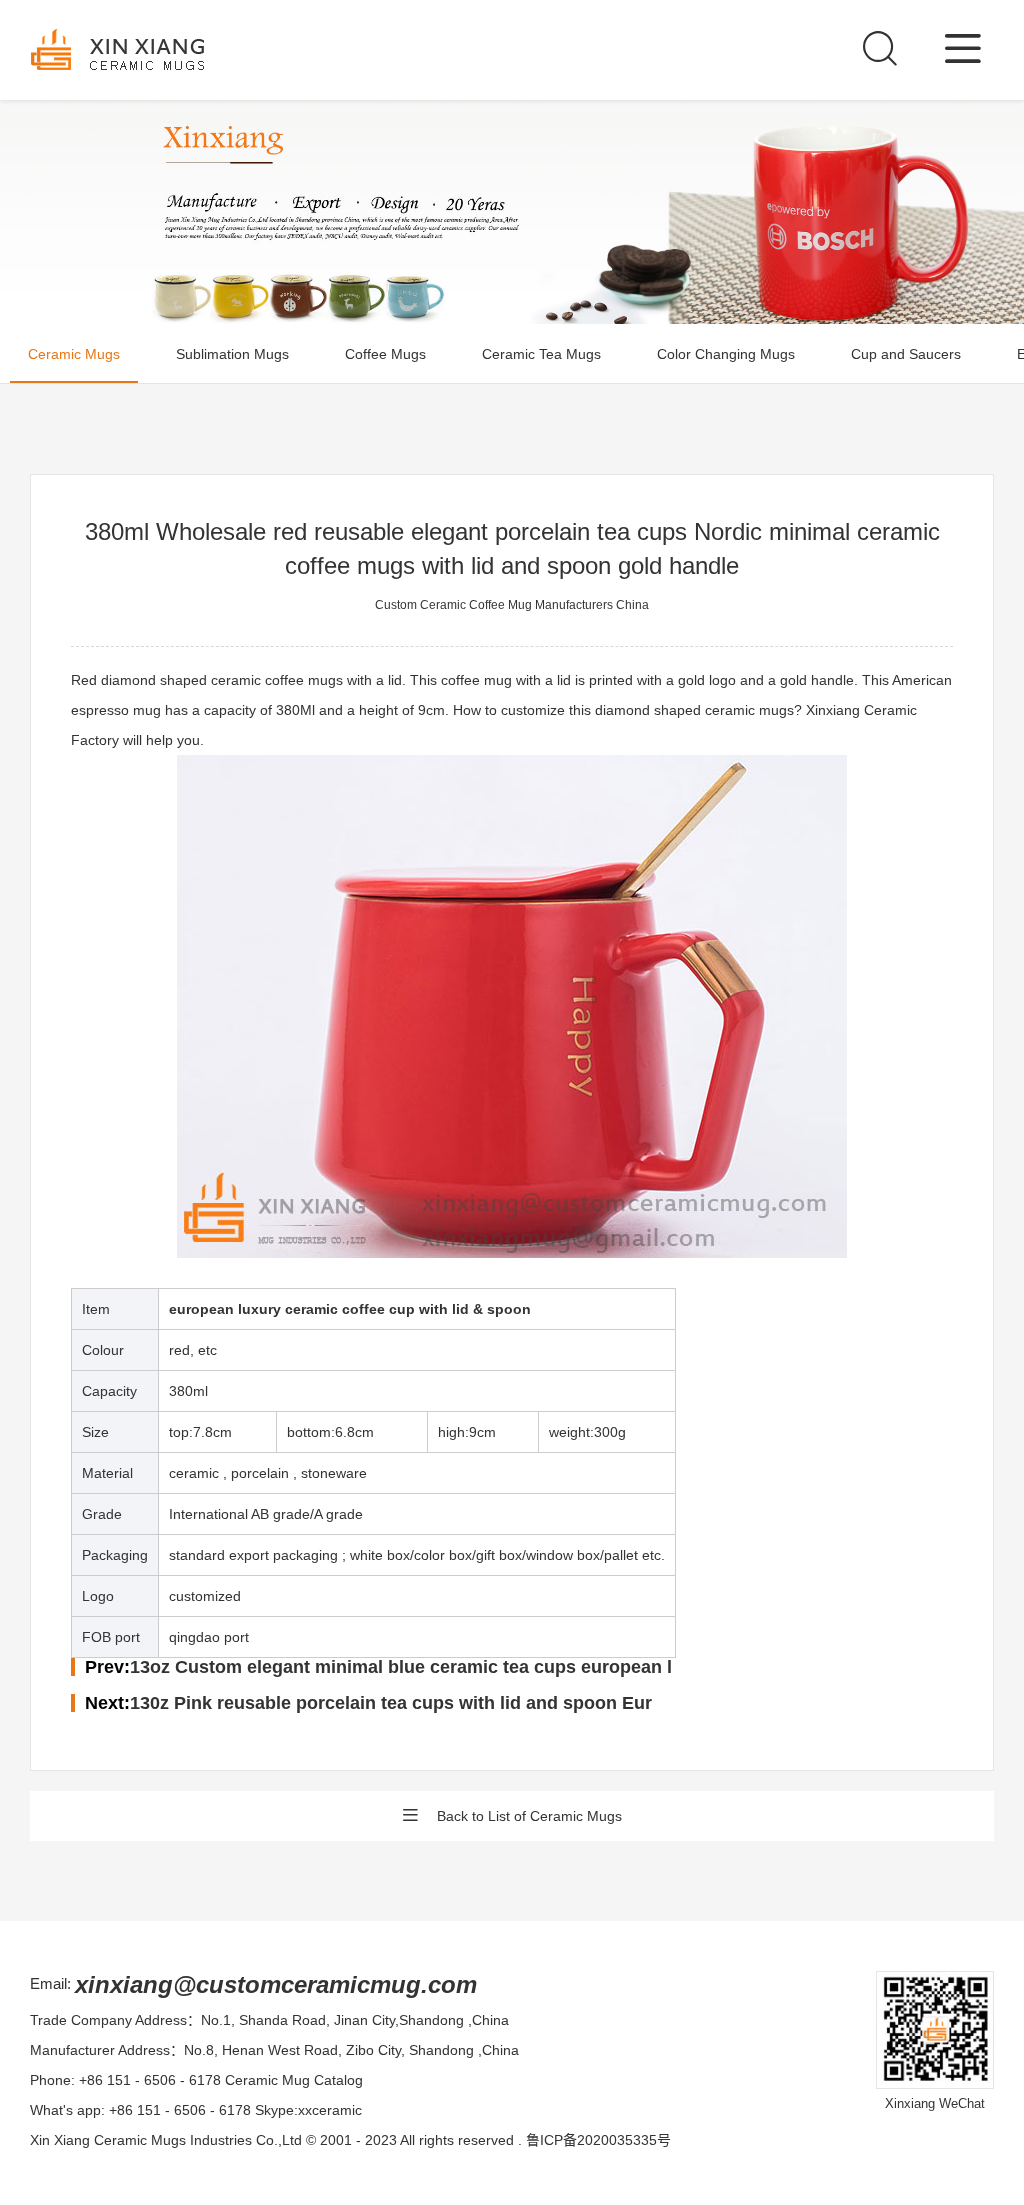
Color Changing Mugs (726, 354)
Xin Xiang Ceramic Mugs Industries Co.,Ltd (166, 2140)
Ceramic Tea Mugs (541, 354)
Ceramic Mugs (74, 354)
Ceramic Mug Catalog (294, 2080)
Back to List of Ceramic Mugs (529, 1816)
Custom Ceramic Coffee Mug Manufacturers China (512, 605)
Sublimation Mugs (232, 354)
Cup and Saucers (906, 354)
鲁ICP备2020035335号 (598, 2140)
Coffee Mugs (385, 354)
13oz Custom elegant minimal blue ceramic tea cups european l (401, 1667)
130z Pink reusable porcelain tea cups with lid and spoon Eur (391, 1703)
